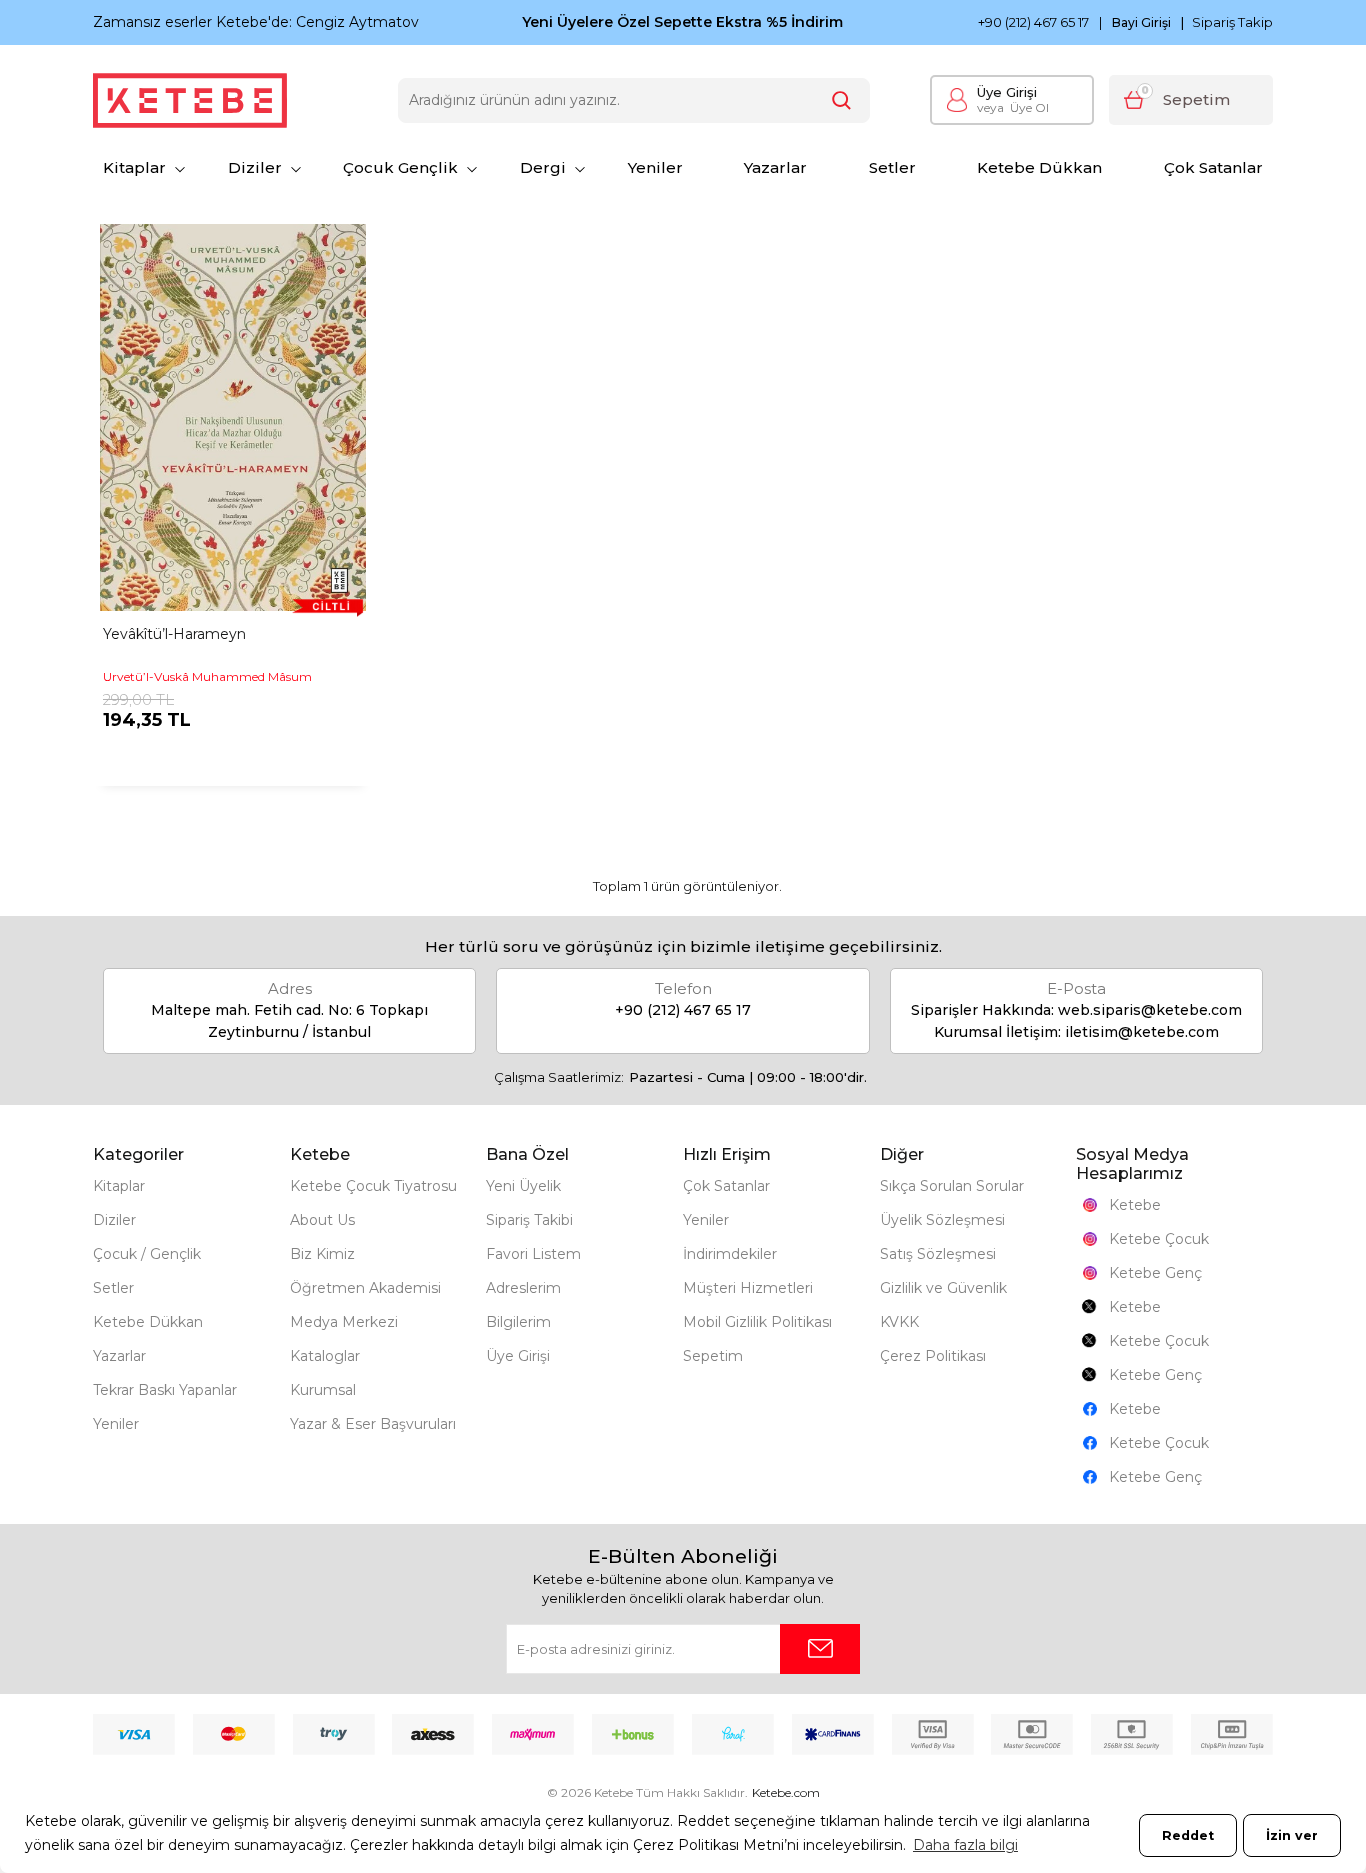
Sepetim (713, 1356)
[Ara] (842, 100)
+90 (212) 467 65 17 (1033, 22)
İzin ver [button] (1292, 1835)
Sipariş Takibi (529, 1220)
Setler (892, 167)
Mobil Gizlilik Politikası (757, 1322)
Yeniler (655, 167)
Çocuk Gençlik (400, 167)
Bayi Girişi (1141, 23)
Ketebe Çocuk (1159, 1239)
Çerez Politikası (933, 1356)
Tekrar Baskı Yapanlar (165, 1390)
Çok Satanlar (1213, 167)
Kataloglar (325, 1356)
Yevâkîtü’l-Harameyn (174, 634)
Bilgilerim (518, 1322)
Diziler (255, 167)
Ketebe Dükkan (1039, 167)
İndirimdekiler (730, 1254)
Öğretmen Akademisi (365, 1288)
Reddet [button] (1188, 1835)
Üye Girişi (1007, 92)
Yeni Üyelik (523, 1186)
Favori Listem (533, 1254)
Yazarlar (775, 167)
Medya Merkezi (344, 1322)
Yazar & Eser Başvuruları (373, 1424)
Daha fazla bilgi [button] (965, 1845)
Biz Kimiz (322, 1254)
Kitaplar (134, 167)
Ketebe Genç (1155, 1273)
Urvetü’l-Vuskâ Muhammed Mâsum (207, 676)
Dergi (543, 167)
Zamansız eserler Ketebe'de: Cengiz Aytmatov (256, 22)
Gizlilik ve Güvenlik (943, 1288)
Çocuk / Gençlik (147, 1254)
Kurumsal (323, 1390)
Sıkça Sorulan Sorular (952, 1186)
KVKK (899, 1322)
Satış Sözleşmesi (938, 1254)
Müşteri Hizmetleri (748, 1288)
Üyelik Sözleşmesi (942, 1220)
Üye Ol (1013, 107)
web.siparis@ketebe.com (1150, 1010)
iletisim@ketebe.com (1142, 1032)
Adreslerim (523, 1288)
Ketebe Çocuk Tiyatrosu (373, 1186)
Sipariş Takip (1232, 22)
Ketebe (1135, 1205)
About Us (322, 1220)
